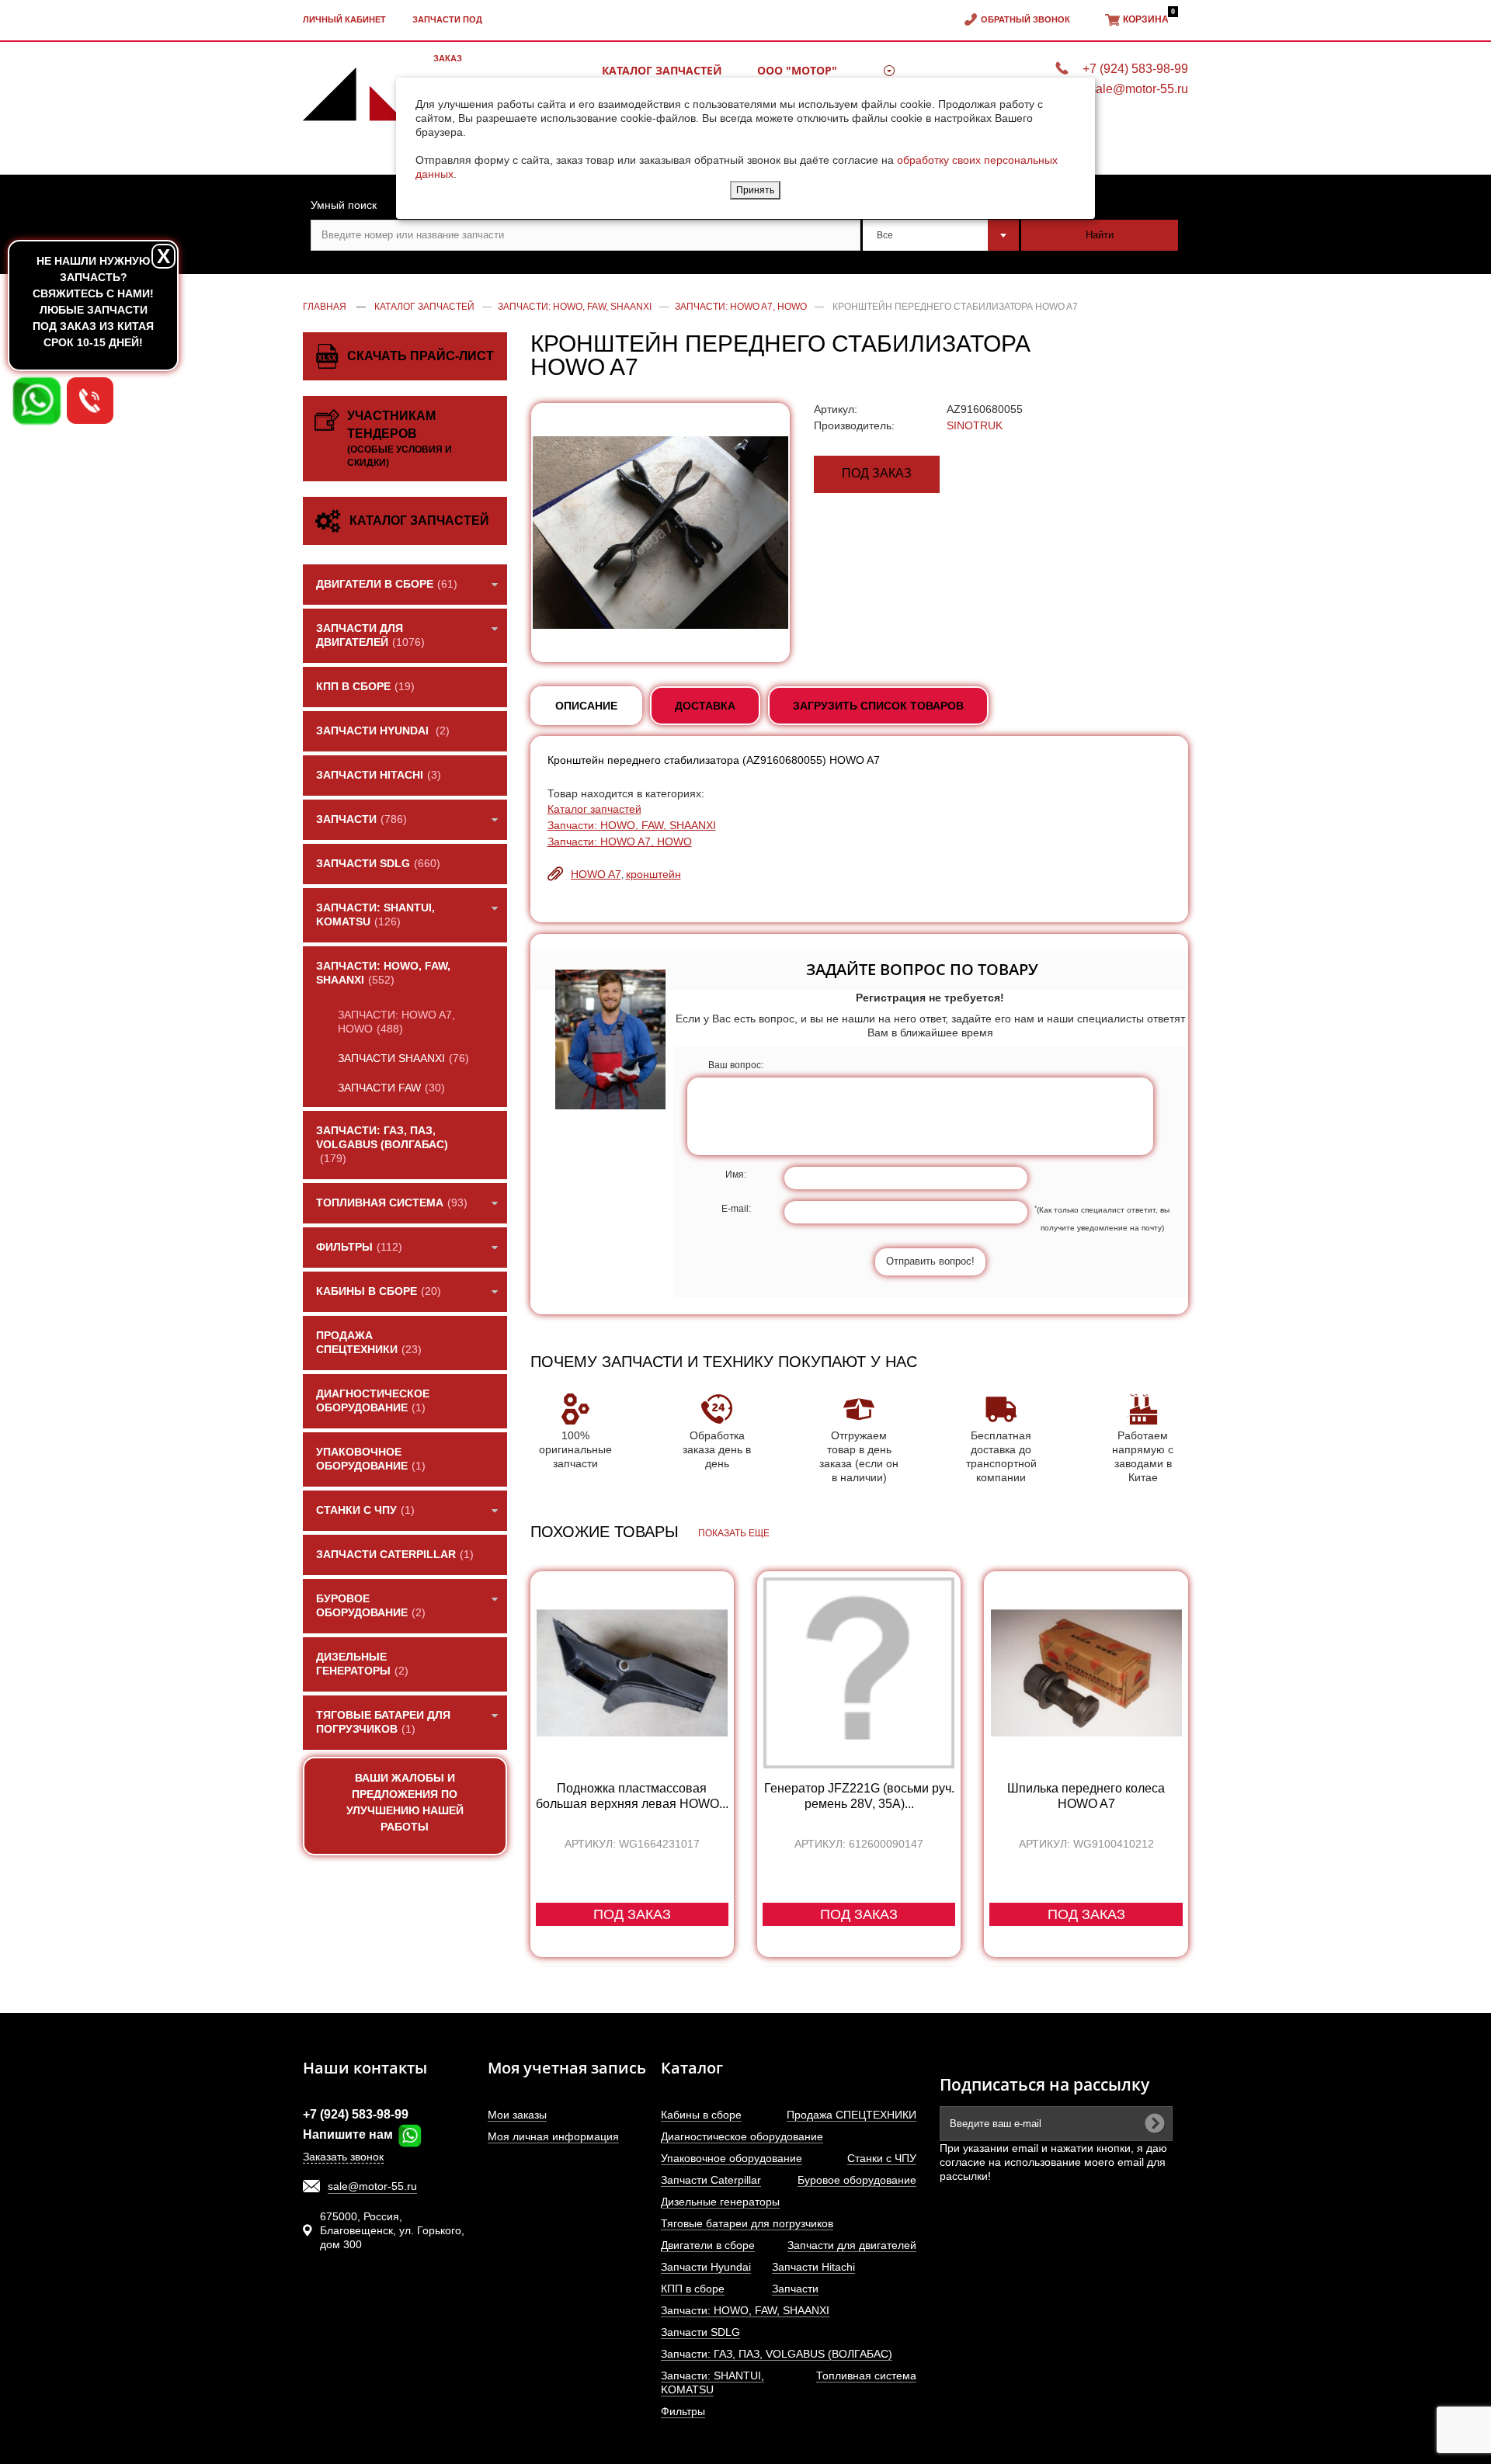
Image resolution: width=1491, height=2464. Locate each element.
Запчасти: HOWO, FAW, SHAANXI (632, 825)
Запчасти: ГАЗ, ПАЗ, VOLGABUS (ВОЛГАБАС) (777, 2354)
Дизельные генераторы (720, 2202)
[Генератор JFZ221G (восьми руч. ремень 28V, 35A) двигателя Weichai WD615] (859, 1673)
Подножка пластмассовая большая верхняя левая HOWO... (632, 1796)
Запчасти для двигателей (852, 2245)
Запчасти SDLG (700, 2332)
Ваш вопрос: (736, 1065)
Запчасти (795, 2289)
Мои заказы (517, 2115)
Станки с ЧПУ (882, 2158)
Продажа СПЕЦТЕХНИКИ (852, 2115)
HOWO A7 (596, 874)
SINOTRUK (975, 425)
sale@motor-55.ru (372, 2186)
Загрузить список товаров (878, 706)
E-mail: (736, 1209)
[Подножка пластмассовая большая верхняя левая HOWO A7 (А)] (632, 1673)
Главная (325, 307)
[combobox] (941, 235)
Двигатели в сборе (708, 2245)
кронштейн (653, 874)
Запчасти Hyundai (706, 2267)
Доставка (705, 706)
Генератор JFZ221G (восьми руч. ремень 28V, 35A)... (859, 1796)
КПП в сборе (693, 2289)
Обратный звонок (1025, 19)
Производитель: (854, 425)
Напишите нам (349, 2134)
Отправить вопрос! (930, 1261)
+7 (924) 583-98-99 (356, 2114)
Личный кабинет (344, 19)
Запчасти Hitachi (813, 2267)
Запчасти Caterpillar (711, 2180)
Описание (586, 706)
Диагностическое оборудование (742, 2136)
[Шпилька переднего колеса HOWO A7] (1086, 1673)
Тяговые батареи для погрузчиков (747, 2223)
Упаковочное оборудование (732, 2158)
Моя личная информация (553, 2136)
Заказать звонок (343, 2157)
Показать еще (734, 1533)
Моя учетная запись (567, 2068)
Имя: (736, 1175)
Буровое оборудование (857, 2180)
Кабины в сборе (701, 2115)
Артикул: (836, 409)
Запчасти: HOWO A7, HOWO (620, 842)
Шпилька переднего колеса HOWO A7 (1086, 1796)
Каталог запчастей (594, 809)
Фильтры (683, 2411)
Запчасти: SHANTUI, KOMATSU (712, 2382)
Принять (755, 190)
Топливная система (866, 2376)
